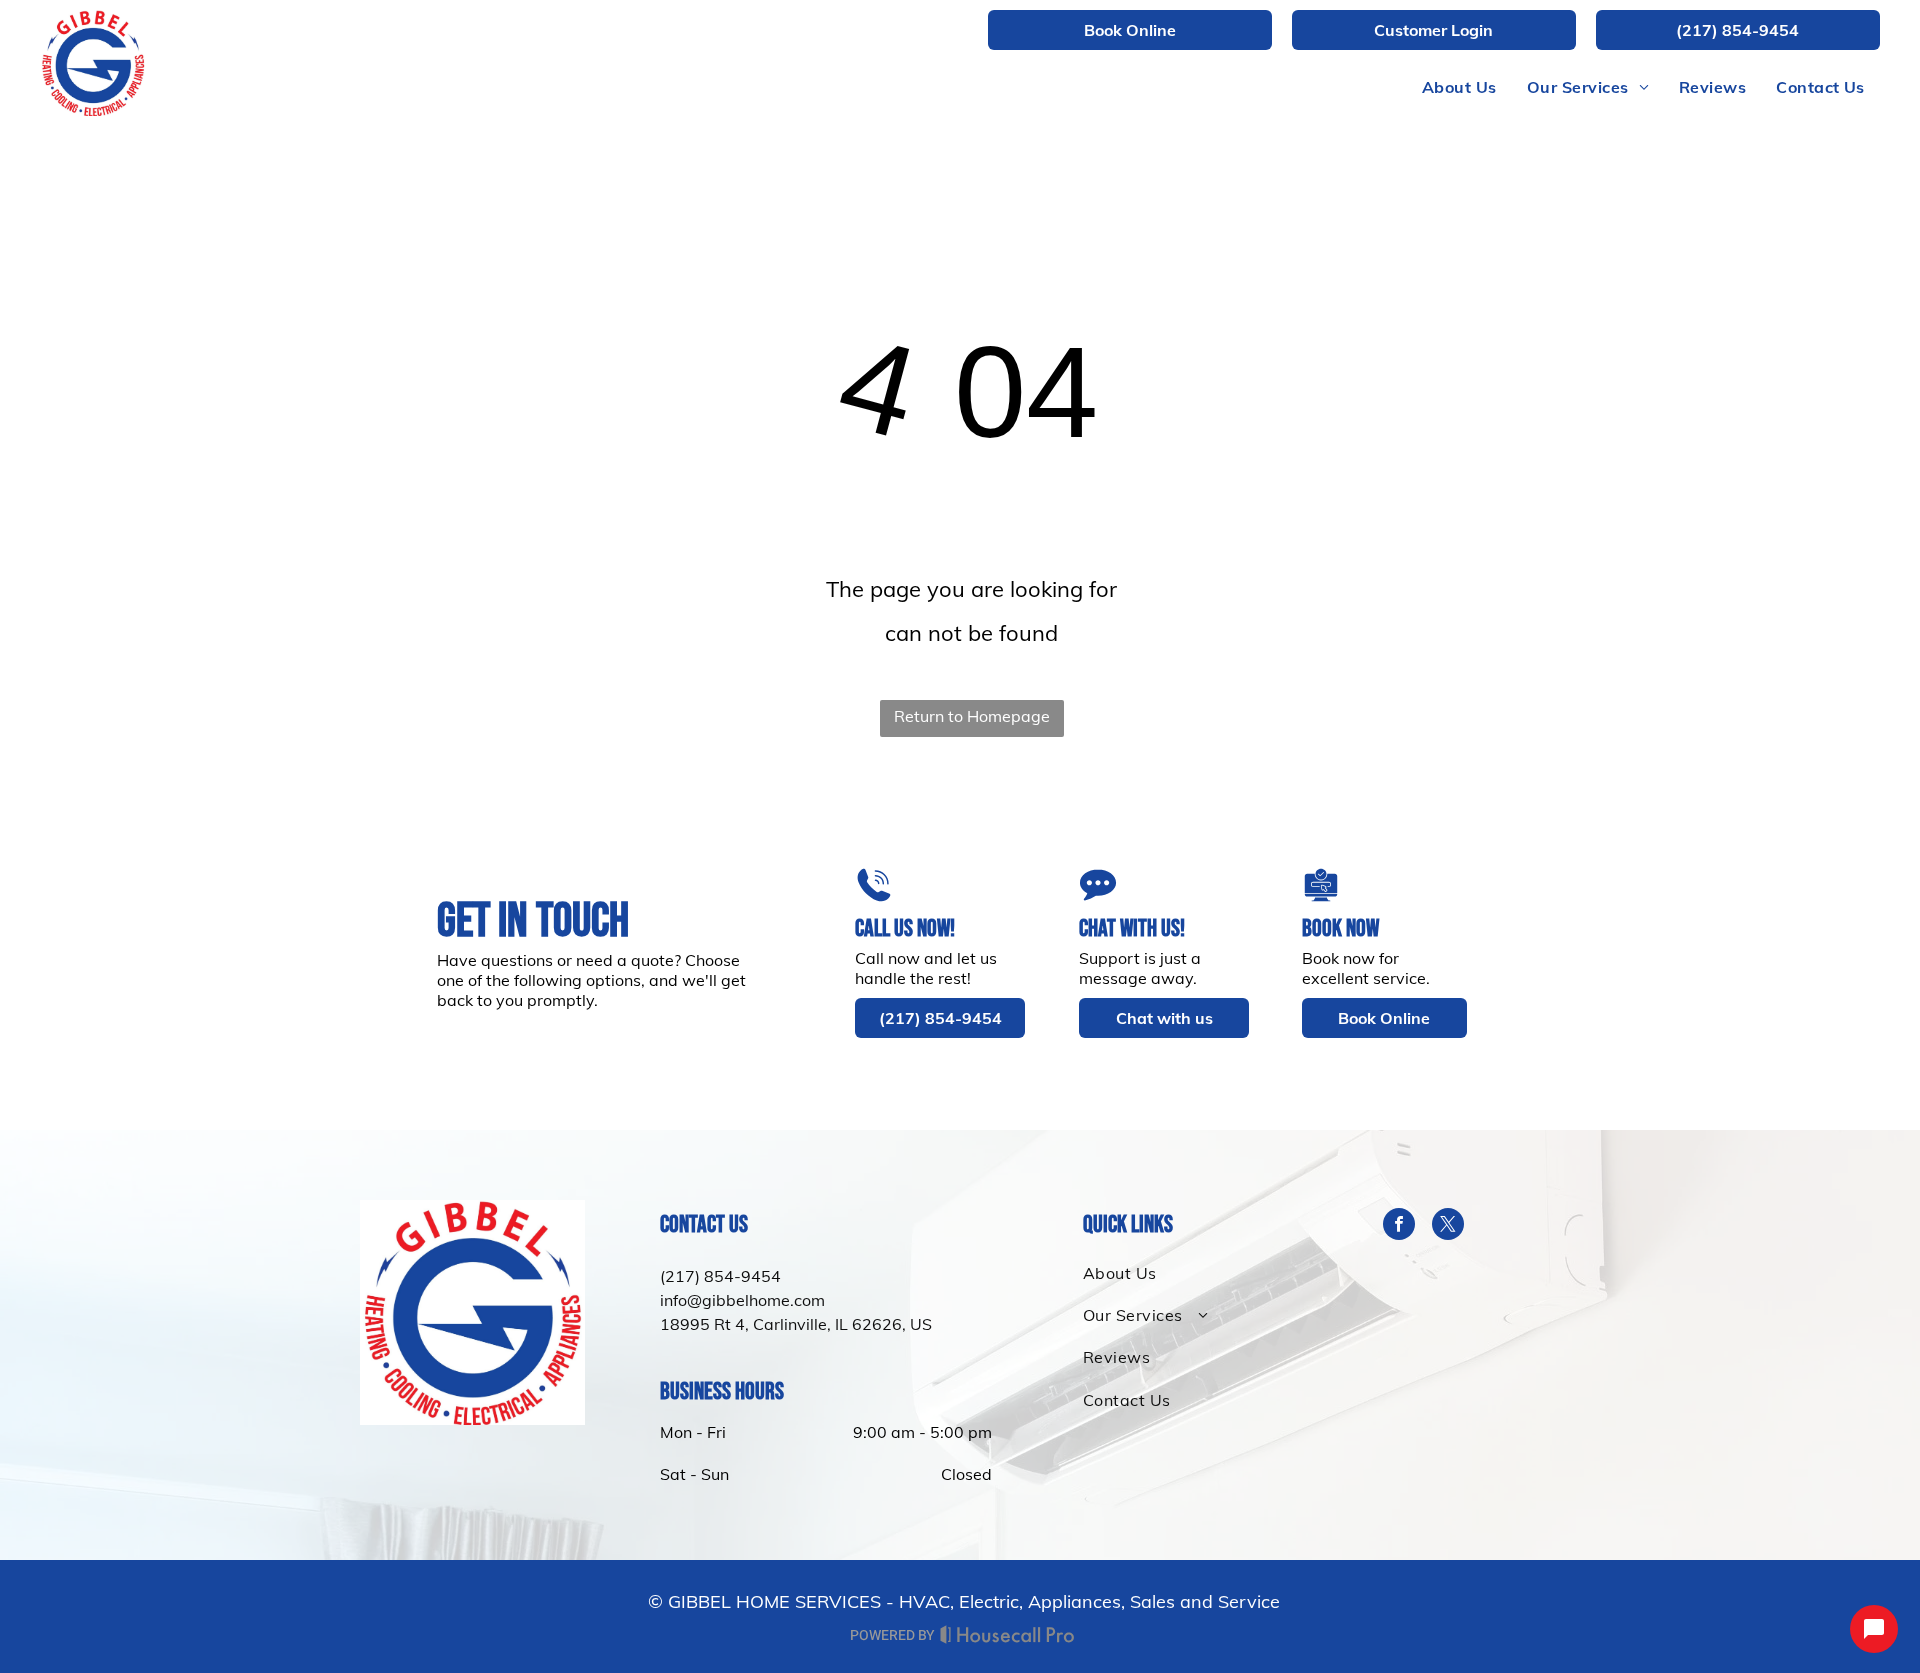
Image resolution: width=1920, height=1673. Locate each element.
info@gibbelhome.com (742, 1300)
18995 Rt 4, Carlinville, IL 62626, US (796, 1324)
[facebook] (1399, 1226)
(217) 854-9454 (720, 1276)
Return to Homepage (972, 716)
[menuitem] (1459, 87)
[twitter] (1448, 1226)
